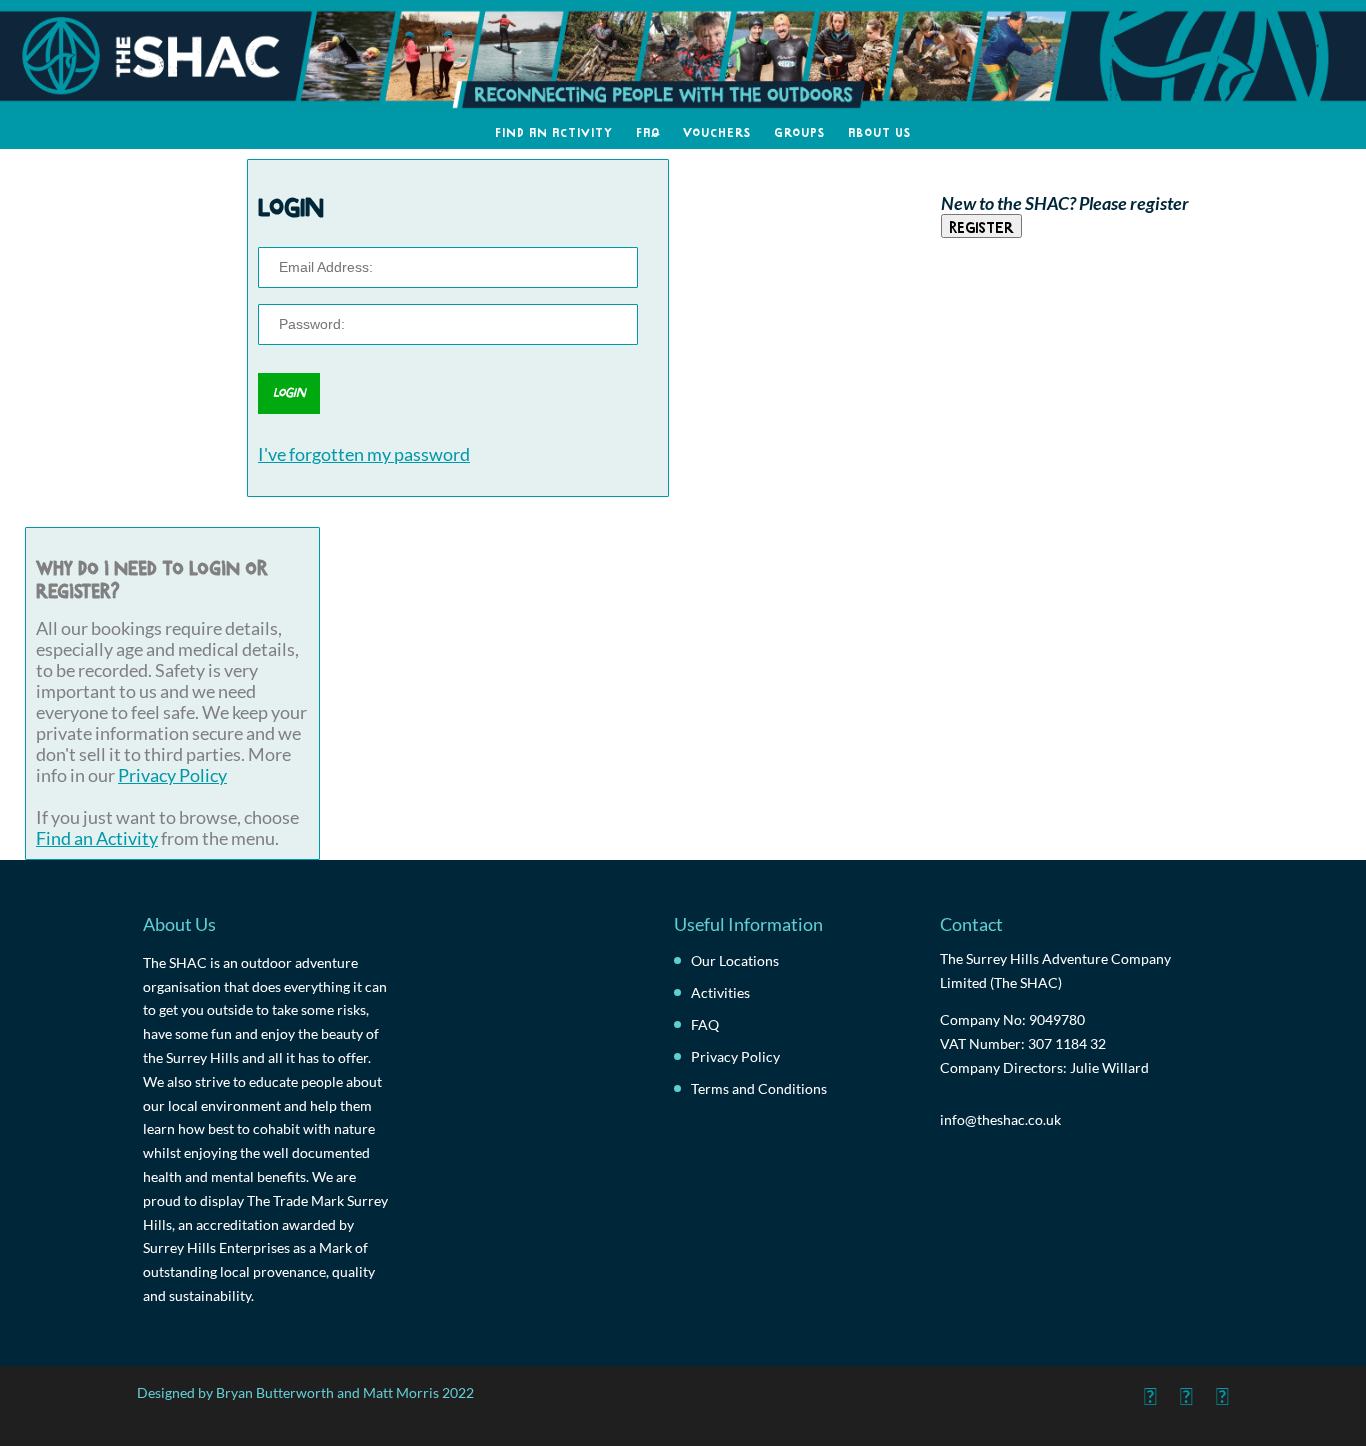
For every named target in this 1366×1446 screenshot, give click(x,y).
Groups (799, 131)
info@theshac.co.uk (1000, 1119)
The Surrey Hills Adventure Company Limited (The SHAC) (1055, 970)
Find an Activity (554, 131)
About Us (879, 131)
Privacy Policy (172, 775)
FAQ (648, 131)
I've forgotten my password (364, 454)
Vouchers (717, 131)
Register (981, 226)
